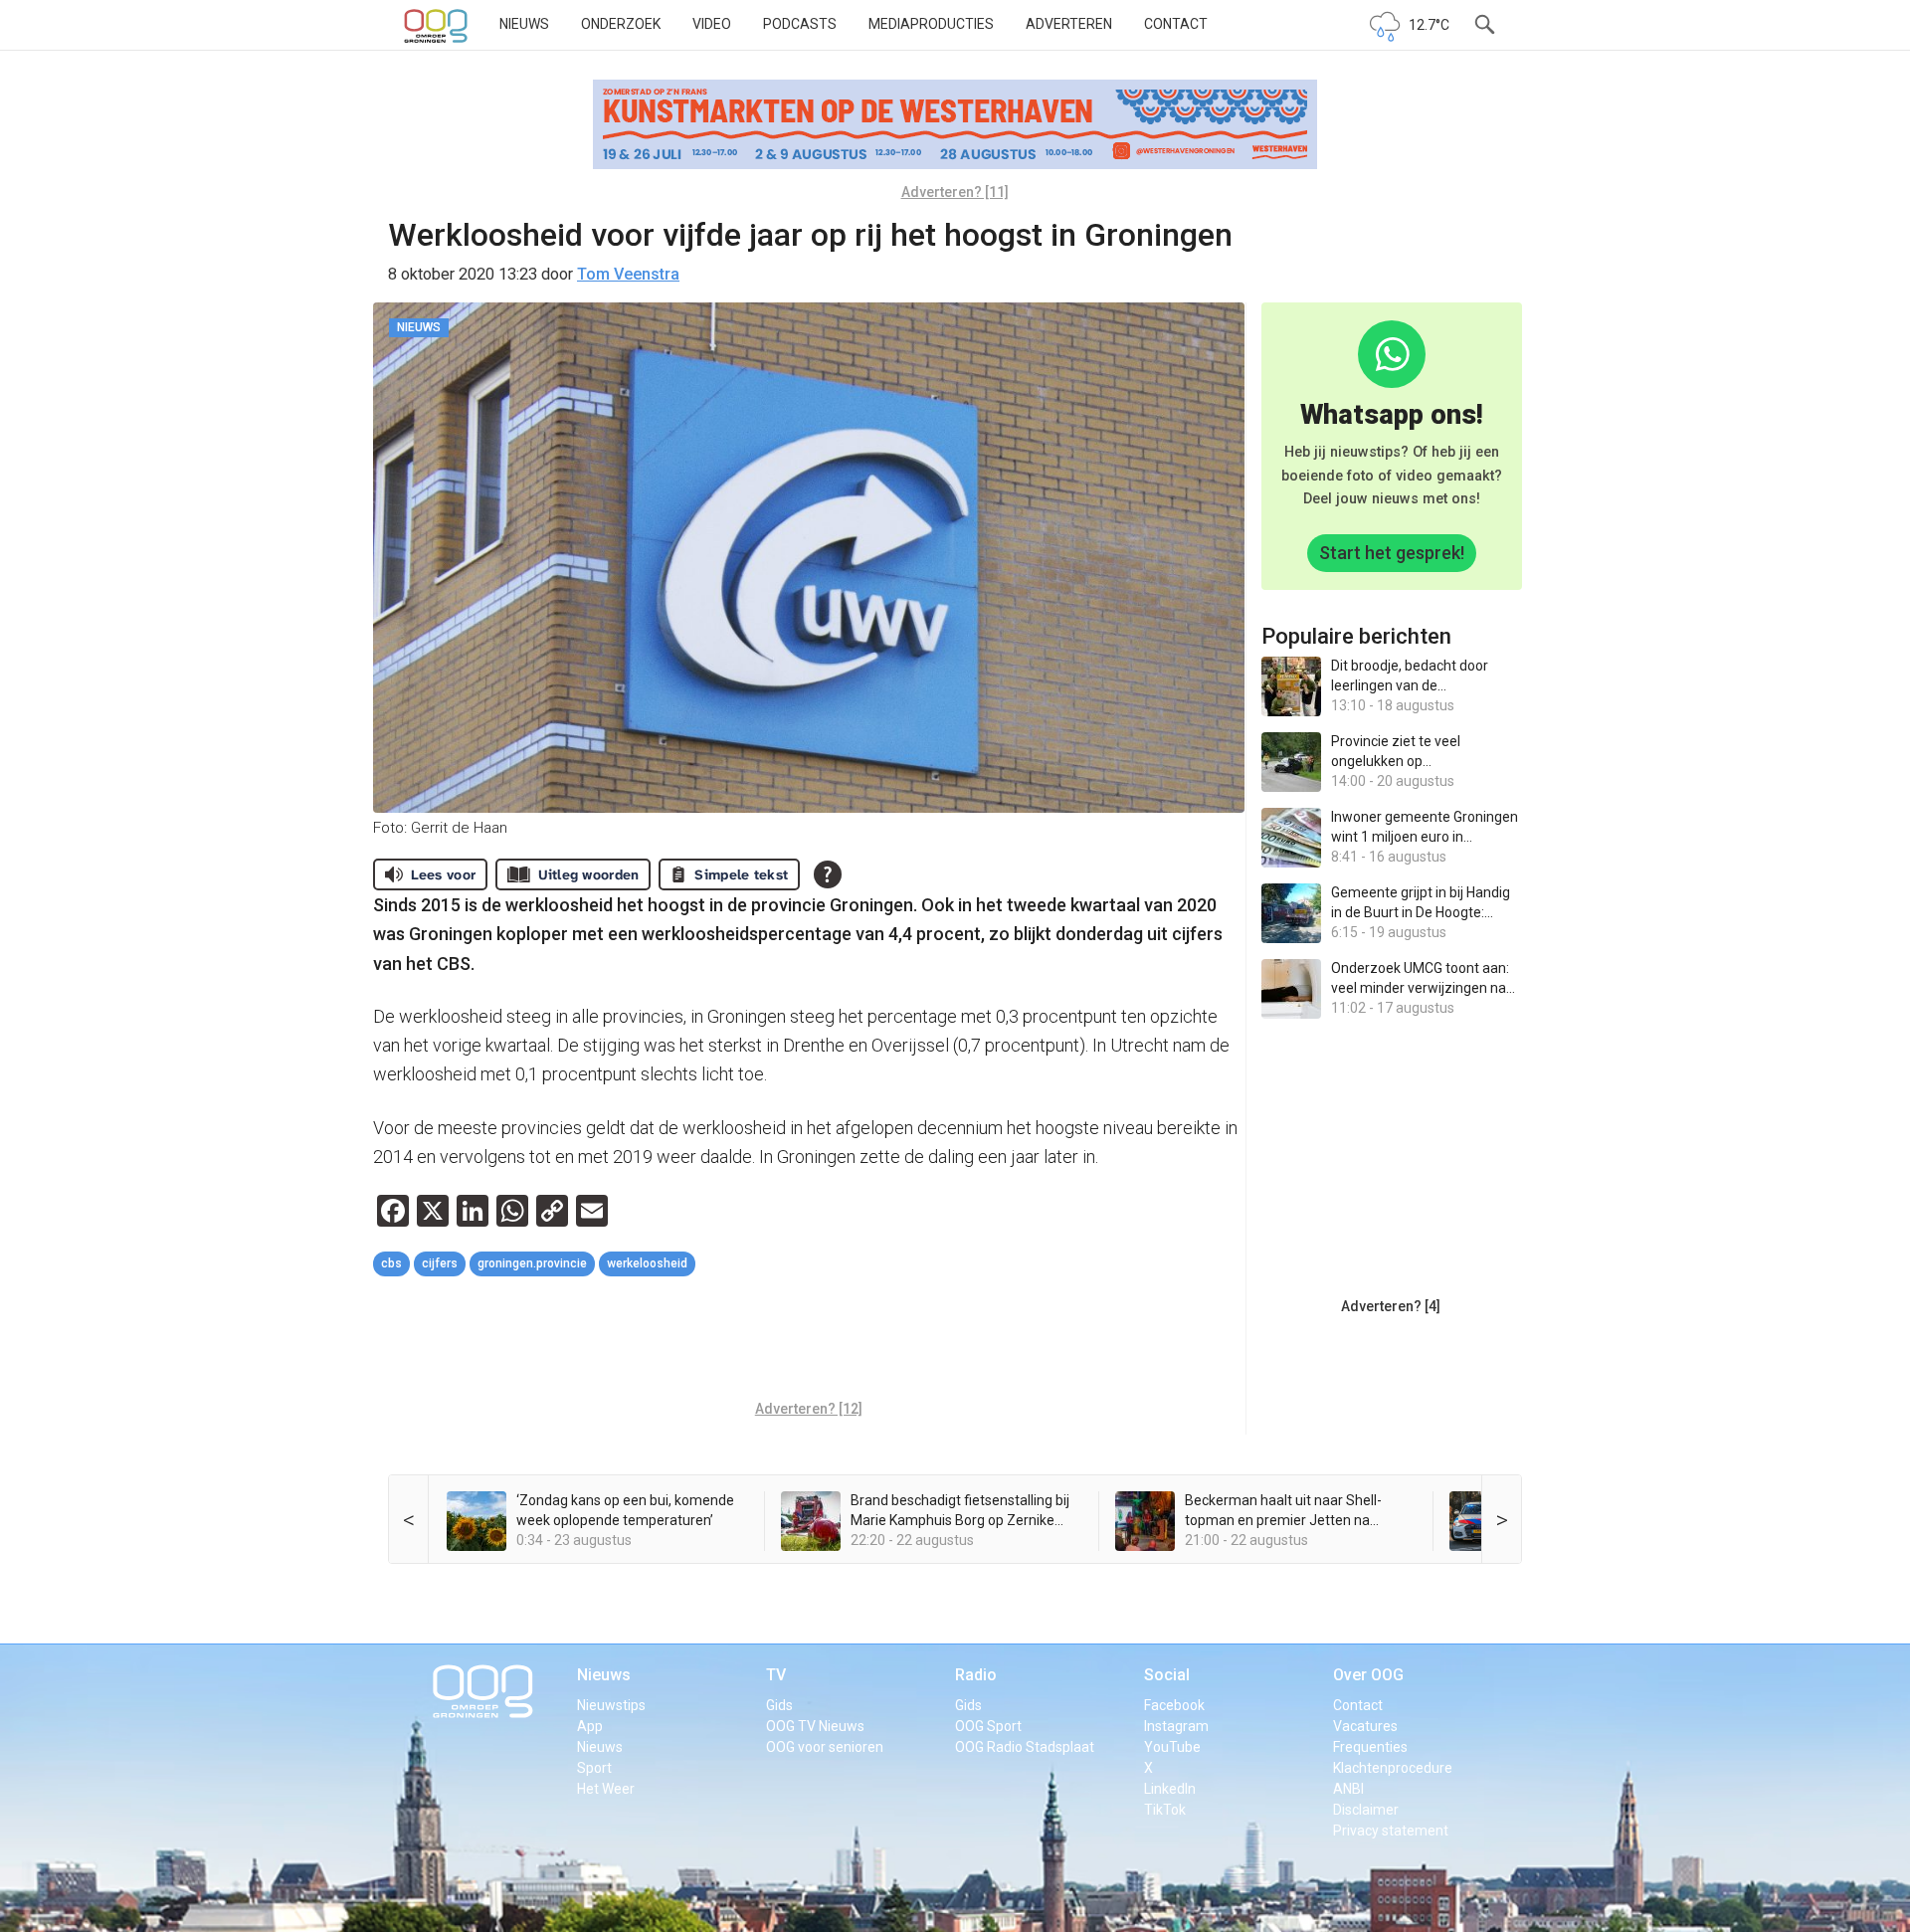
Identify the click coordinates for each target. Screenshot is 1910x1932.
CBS (391, 1263)
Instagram (1176, 1726)
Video (712, 24)
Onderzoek (621, 24)
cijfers (440, 1263)
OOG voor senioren (825, 1747)
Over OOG (1368, 1675)
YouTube (1172, 1747)
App (590, 1726)
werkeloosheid (647, 1263)
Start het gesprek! (1392, 553)
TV (776, 1675)
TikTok (1165, 1810)
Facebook (1174, 1705)
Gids (779, 1705)
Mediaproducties (931, 24)
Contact (1176, 24)
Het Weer (606, 1789)
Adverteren (1069, 24)
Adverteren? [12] (809, 1409)
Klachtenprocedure (1393, 1768)
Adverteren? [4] (1391, 1306)
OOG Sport (988, 1726)
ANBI (1348, 1789)
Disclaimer (1366, 1810)
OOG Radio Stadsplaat (1025, 1747)
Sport (594, 1768)
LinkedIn (1170, 1789)
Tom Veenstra (628, 274)
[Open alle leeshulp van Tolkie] (828, 874)
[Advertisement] (809, 1341)
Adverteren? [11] (955, 192)
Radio (976, 1675)
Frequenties (1370, 1747)
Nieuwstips (611, 1705)
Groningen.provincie (532, 1263)
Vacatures (1365, 1726)
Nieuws (524, 24)
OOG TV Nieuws (815, 1726)
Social (1167, 1675)
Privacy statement (1391, 1831)
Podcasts (800, 24)
